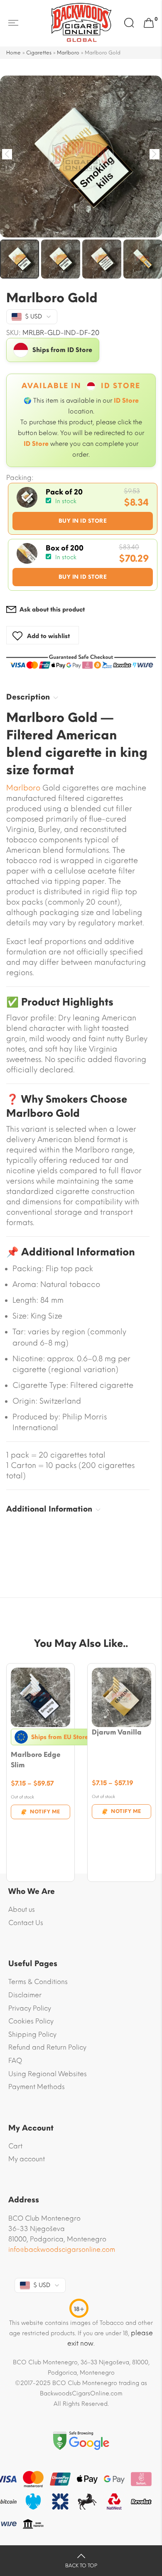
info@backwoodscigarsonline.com (62, 2249)
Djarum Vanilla (117, 1732)
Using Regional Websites (48, 2074)
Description (28, 697)
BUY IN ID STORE (83, 521)
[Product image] (40, 1697)
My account (27, 2159)
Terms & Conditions (38, 1982)
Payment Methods (37, 2087)
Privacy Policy (30, 2008)
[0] (149, 23)
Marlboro (68, 53)
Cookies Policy (31, 2021)
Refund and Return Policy (47, 2047)
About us (22, 1909)
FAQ (15, 2061)
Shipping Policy (32, 2034)
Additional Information (49, 1509)
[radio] (83, 509)
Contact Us (26, 1923)
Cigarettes (39, 53)
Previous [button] (7, 154)
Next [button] (155, 154)
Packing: (20, 478)
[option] (81, 157)
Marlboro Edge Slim (36, 1760)
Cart (15, 2146)
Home (13, 53)
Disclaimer (25, 1995)
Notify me (45, 1812)
